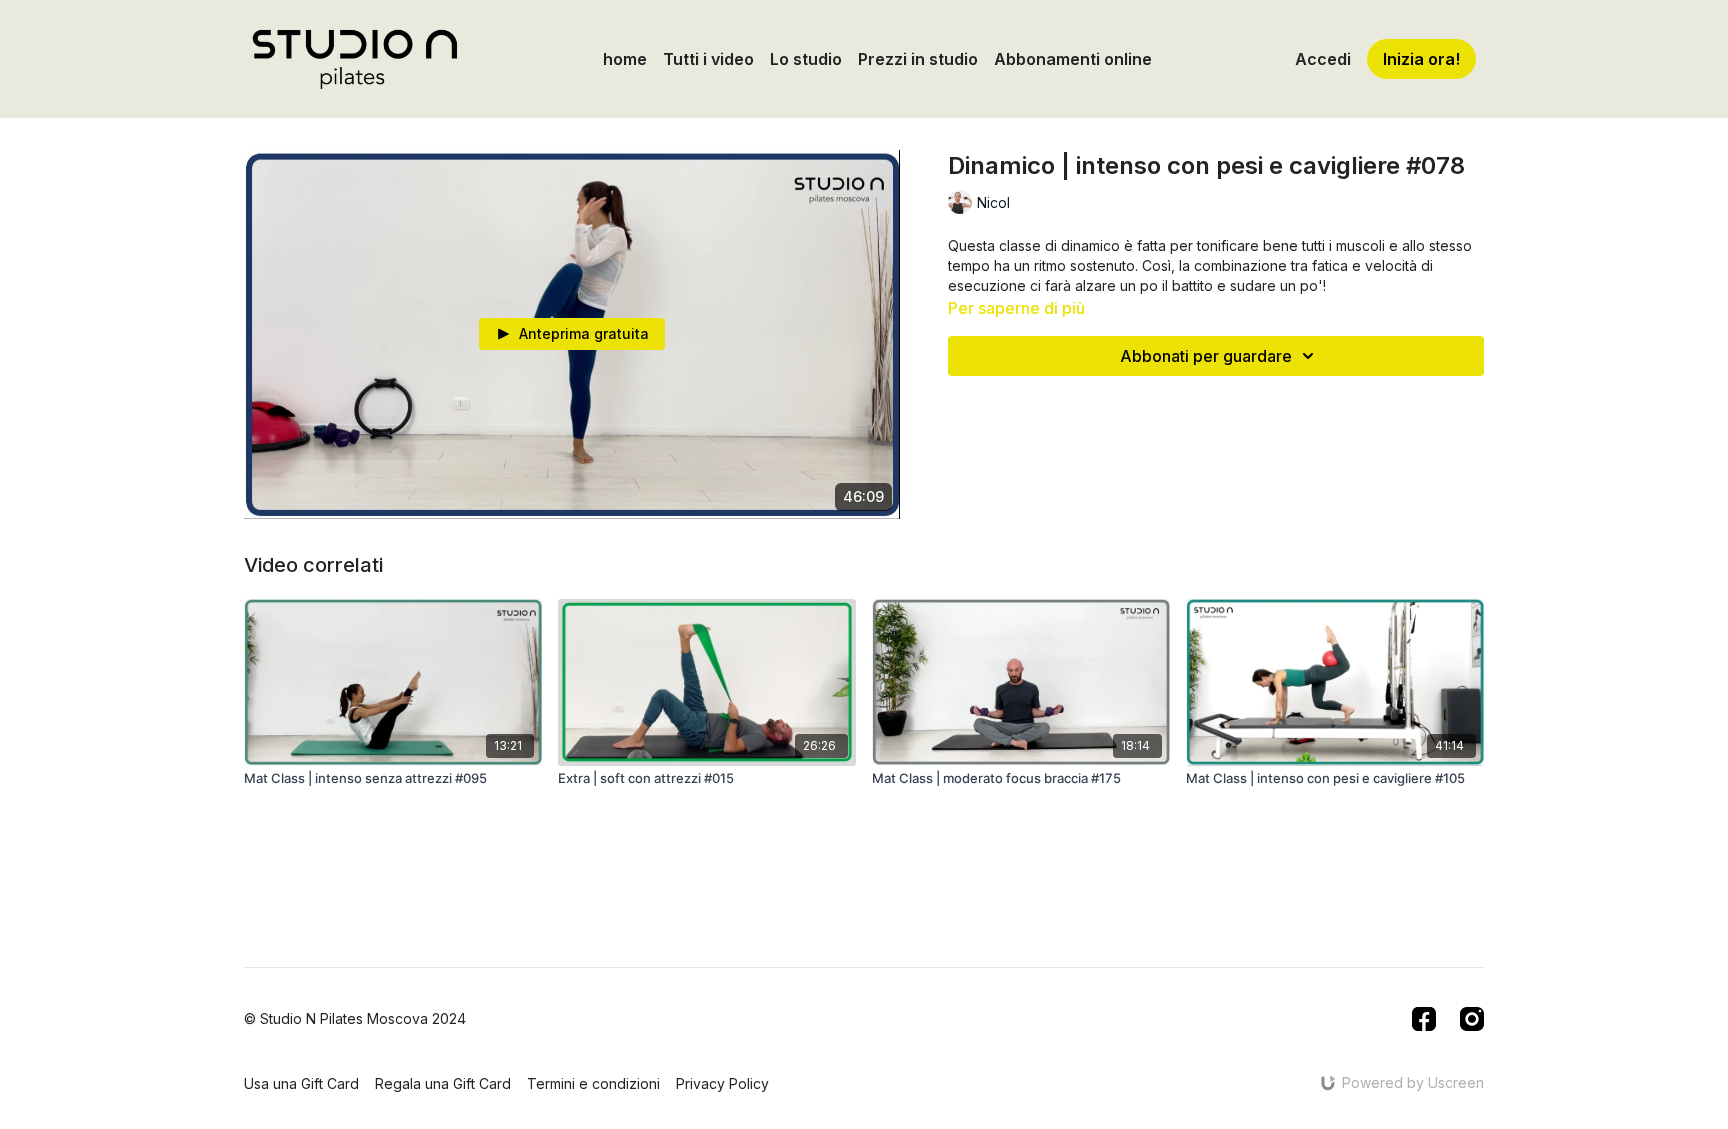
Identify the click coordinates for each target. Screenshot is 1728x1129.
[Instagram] (1472, 1019)
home (625, 59)
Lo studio (806, 59)
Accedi (1323, 59)
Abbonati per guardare (1206, 356)
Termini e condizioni (593, 1083)
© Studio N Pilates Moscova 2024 (355, 1019)
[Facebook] (1424, 1019)
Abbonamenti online (1073, 59)
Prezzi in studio (918, 59)
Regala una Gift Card (443, 1083)
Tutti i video (708, 59)
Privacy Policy (722, 1083)
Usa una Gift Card (301, 1083)
